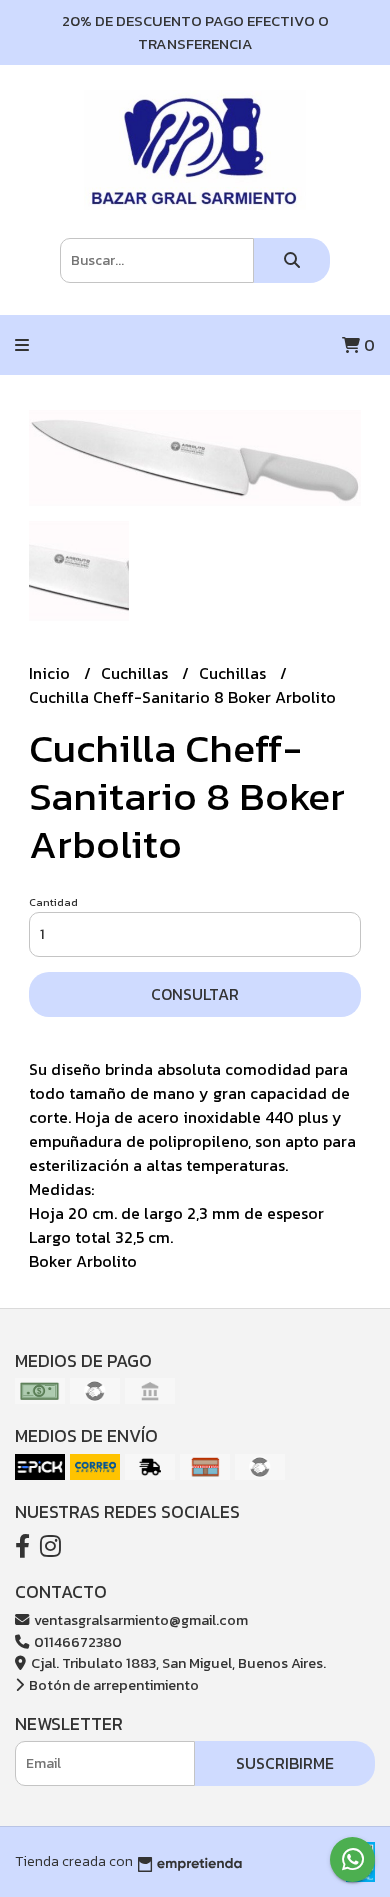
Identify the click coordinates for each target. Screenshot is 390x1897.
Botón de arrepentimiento (112, 1685)
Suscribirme (285, 1763)
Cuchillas (136, 673)
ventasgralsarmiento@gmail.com (139, 1620)
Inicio (51, 673)
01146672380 (76, 1642)
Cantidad (53, 902)
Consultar (195, 994)
